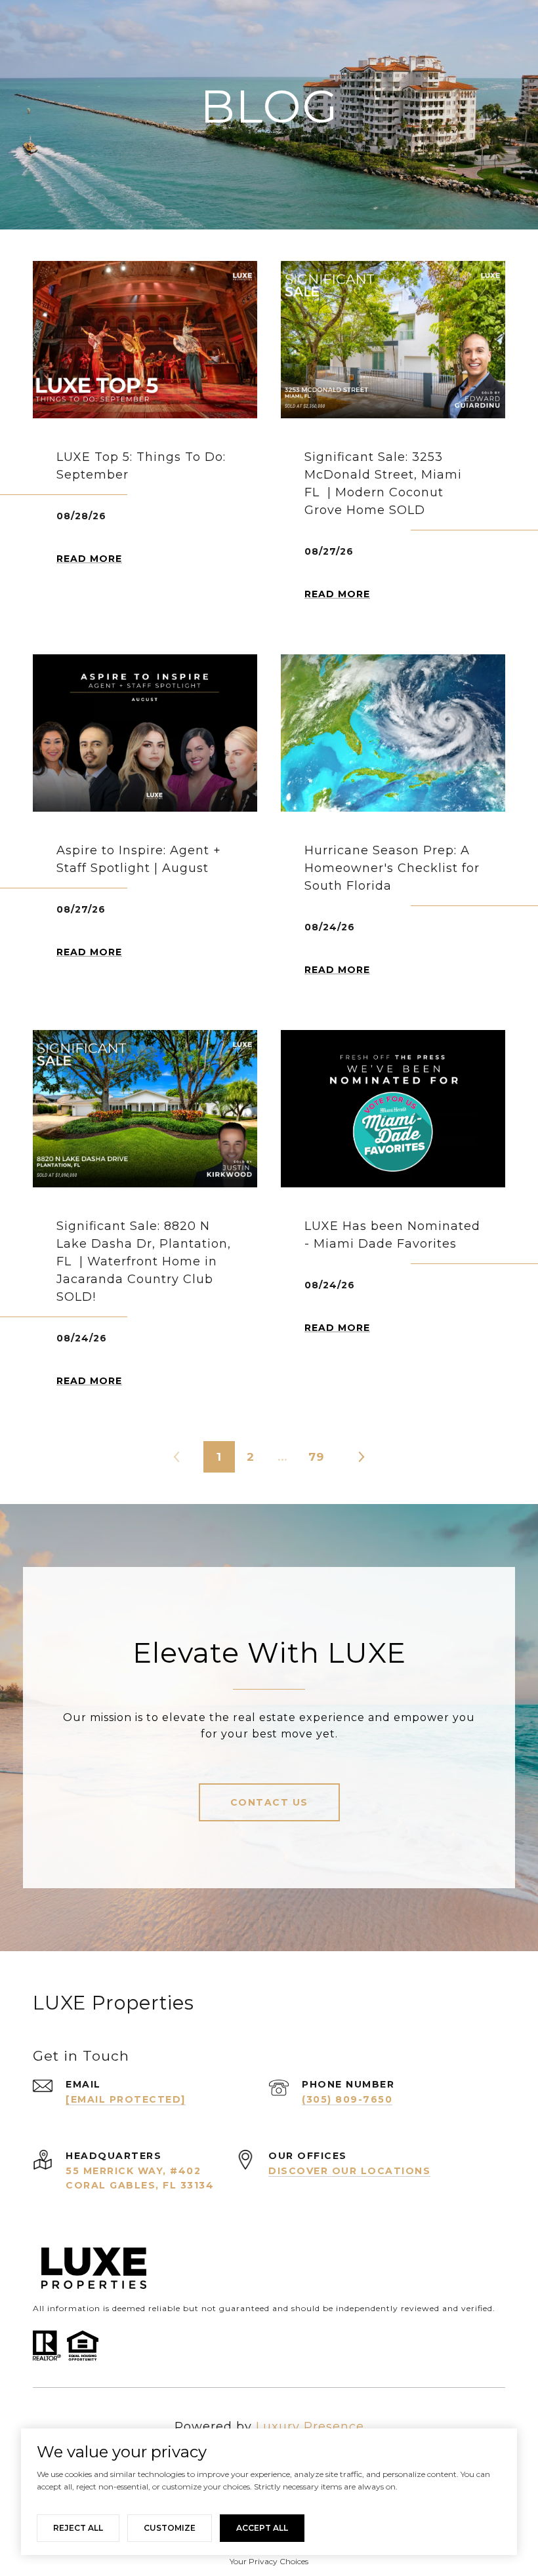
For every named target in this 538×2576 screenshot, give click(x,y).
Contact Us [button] (269, 1802)
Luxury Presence (310, 2427)
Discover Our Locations (349, 2171)
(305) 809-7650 (347, 2099)
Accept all (262, 2528)
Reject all (78, 2528)
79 (316, 1457)
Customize (170, 2528)
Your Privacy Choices (269, 2561)
